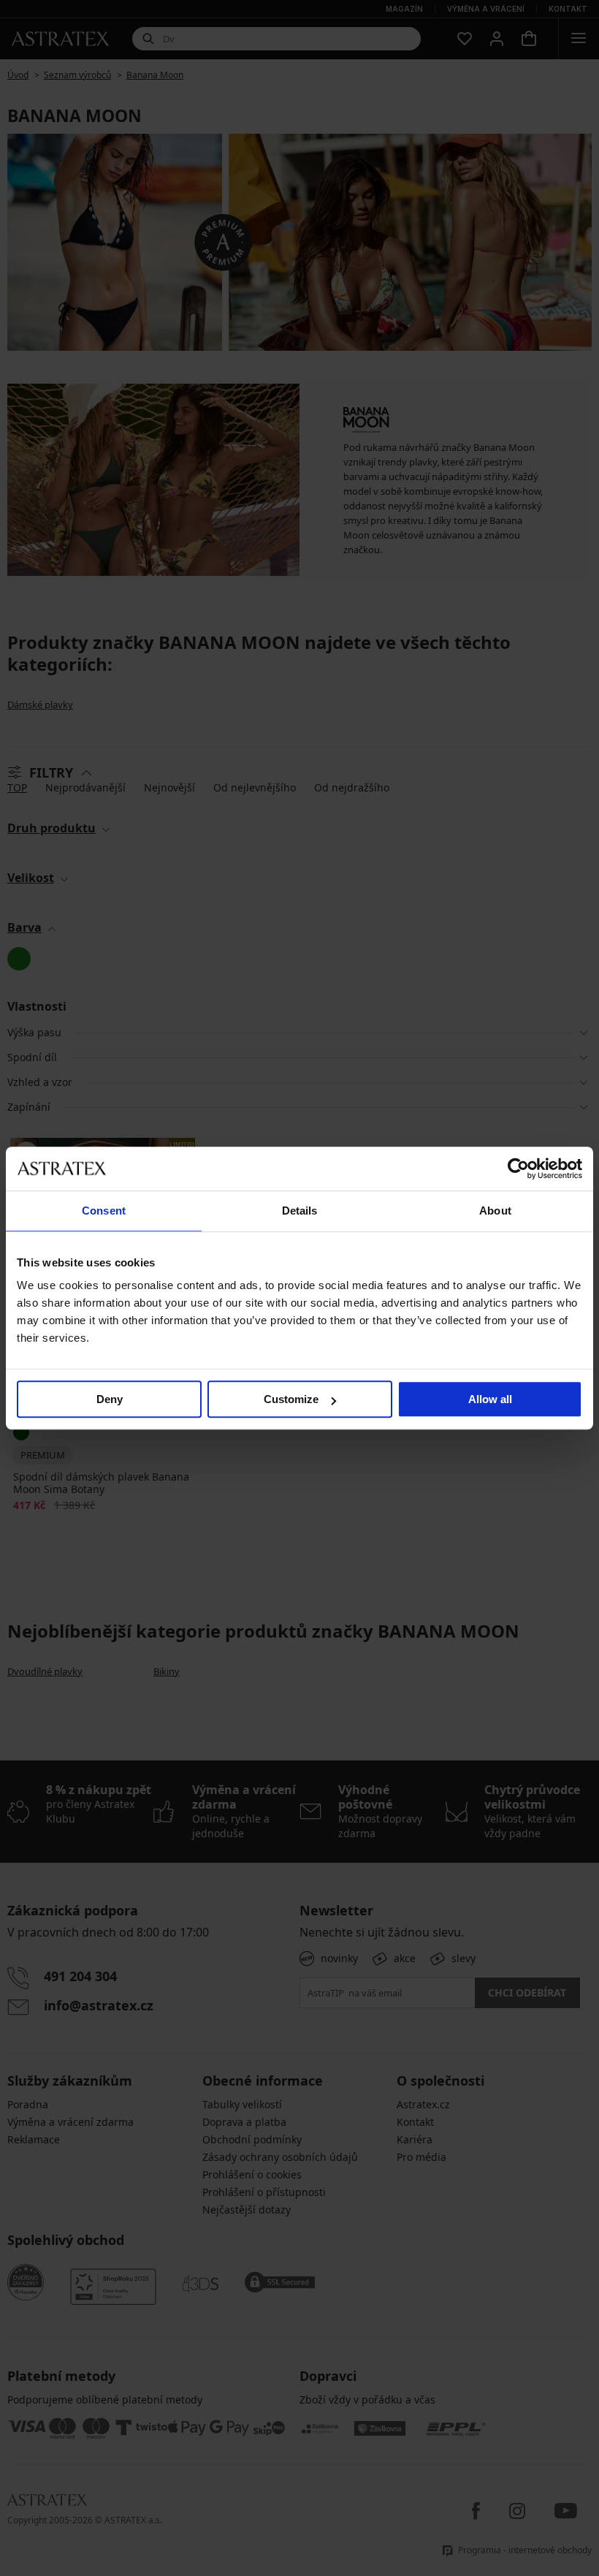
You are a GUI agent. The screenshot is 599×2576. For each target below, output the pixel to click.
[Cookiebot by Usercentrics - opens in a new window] (518, 1169)
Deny (110, 1399)
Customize (291, 1399)
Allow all (490, 1399)
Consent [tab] (104, 1211)
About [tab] (495, 1211)
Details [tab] (300, 1211)
